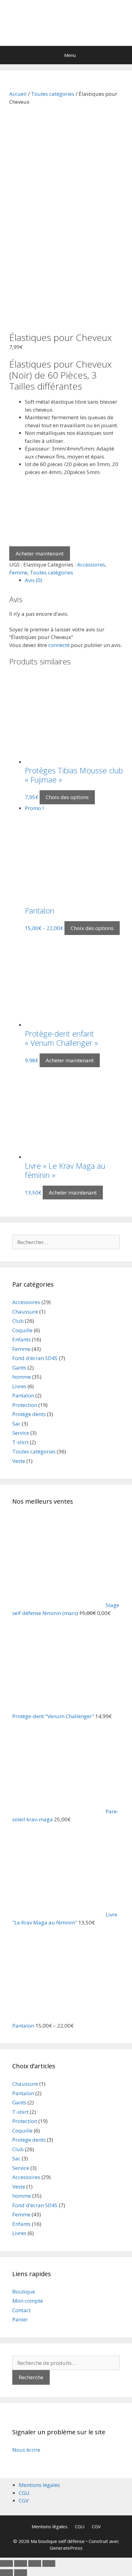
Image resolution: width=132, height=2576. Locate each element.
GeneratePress (66, 2548)
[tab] (74, 580)
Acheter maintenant (40, 553)
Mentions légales (39, 2485)
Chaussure (25, 1312)
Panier (20, 2319)
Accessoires (91, 565)
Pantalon (23, 1395)
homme (22, 1377)
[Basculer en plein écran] (35, 2563)
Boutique (24, 2292)
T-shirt (20, 1442)
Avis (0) (33, 580)
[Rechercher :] (66, 1242)
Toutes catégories (53, 94)
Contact (21, 2310)
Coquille (22, 1330)
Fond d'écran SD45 (35, 1358)
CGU (24, 2493)
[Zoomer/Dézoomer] (49, 2563)
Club (18, 1321)
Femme (18, 572)
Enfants (21, 1339)
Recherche (31, 2377)
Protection (25, 1405)
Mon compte (28, 2301)
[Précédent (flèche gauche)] (6, 2573)
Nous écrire (26, 2450)
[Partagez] (21, 2563)
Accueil (18, 94)
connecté (59, 645)
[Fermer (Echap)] (6, 2563)
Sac (16, 1424)
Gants (19, 1368)
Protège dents (29, 1414)
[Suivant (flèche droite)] (21, 2573)
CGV (24, 2501)
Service (21, 1433)
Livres (19, 1386)
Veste (19, 1461)
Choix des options (67, 797)
